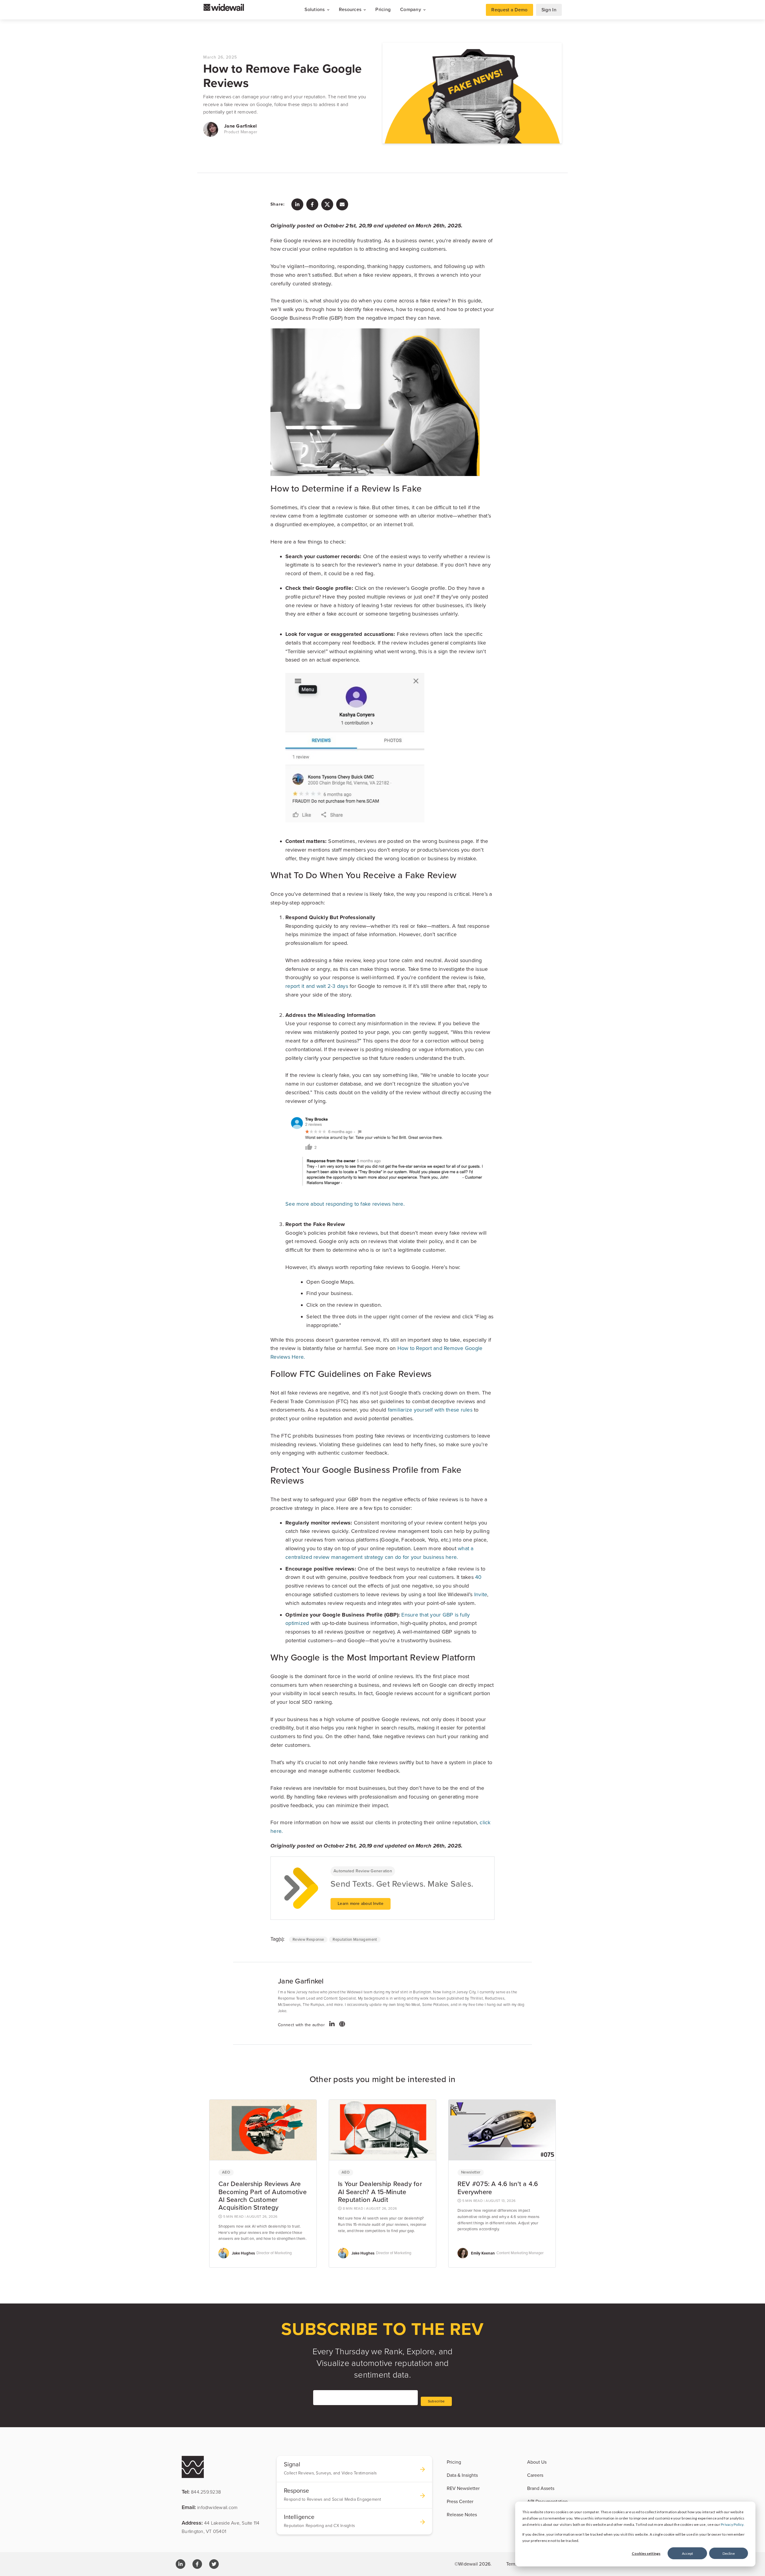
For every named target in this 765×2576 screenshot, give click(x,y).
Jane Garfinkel (241, 126)
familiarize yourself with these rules (430, 1410)
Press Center (460, 2502)
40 (478, 1577)
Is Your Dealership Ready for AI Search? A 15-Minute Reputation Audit (380, 2192)
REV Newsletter (463, 2488)
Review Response (308, 1940)
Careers (535, 2475)
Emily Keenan (483, 2253)
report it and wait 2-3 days (317, 986)
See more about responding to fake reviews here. (346, 1204)
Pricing (383, 10)
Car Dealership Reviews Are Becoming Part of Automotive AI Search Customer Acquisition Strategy (263, 2196)
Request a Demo (509, 10)
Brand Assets (541, 2488)
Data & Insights (462, 2475)
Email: (210, 2507)
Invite (481, 1594)
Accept (687, 2553)
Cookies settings (646, 2553)
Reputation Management (355, 1940)
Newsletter (471, 2172)
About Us (537, 2462)
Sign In (549, 10)
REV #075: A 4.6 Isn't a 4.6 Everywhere (498, 2188)
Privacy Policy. (733, 2524)
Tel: (201, 2492)
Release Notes (462, 2515)
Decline (729, 2553)
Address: (221, 2527)
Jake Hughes (243, 2253)
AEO (226, 2172)
